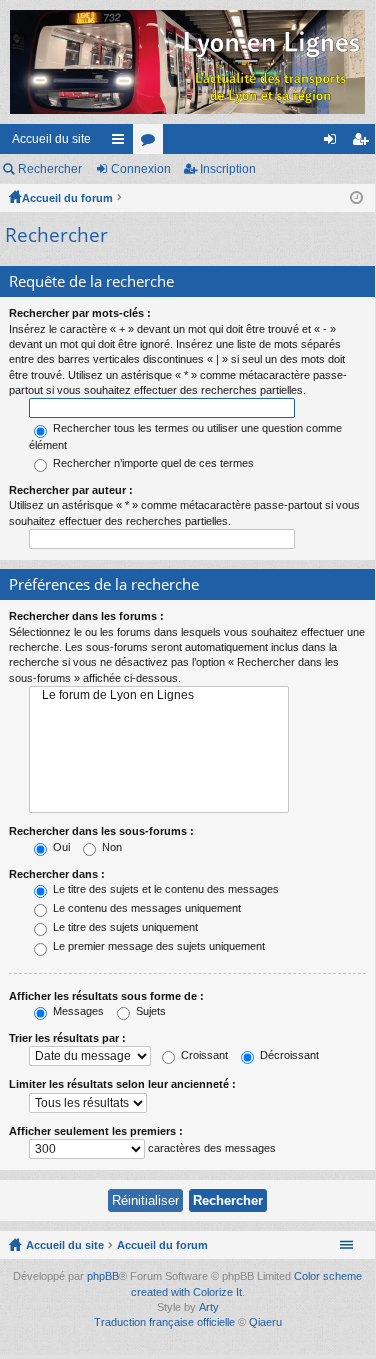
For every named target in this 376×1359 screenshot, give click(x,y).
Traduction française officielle (164, 1322)
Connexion (141, 169)
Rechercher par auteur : (71, 490)
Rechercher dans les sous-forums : (101, 831)
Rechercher (50, 169)
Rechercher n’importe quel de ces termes (152, 463)
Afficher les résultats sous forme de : (106, 996)
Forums (152, 143)
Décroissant (288, 1055)
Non (110, 847)
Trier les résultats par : (67, 1038)
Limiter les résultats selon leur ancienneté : (122, 1084)
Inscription (228, 169)
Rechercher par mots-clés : (80, 313)
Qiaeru (265, 1322)
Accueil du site (51, 139)
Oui (60, 847)
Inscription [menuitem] (364, 143)
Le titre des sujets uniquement (124, 927)
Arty (209, 1307)
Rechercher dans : (57, 874)
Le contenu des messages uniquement (145, 908)
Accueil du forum (67, 198)
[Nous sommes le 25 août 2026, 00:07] (356, 198)
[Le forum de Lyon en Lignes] (159, 695)
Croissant (203, 1055)
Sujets (149, 1011)
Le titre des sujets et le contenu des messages (164, 889)
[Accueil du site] (187, 62)
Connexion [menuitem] (334, 143)
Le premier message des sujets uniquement (157, 946)
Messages (77, 1011)
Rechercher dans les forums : (86, 616)
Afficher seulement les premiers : (96, 1131)
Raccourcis (122, 143)
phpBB (103, 1276)
